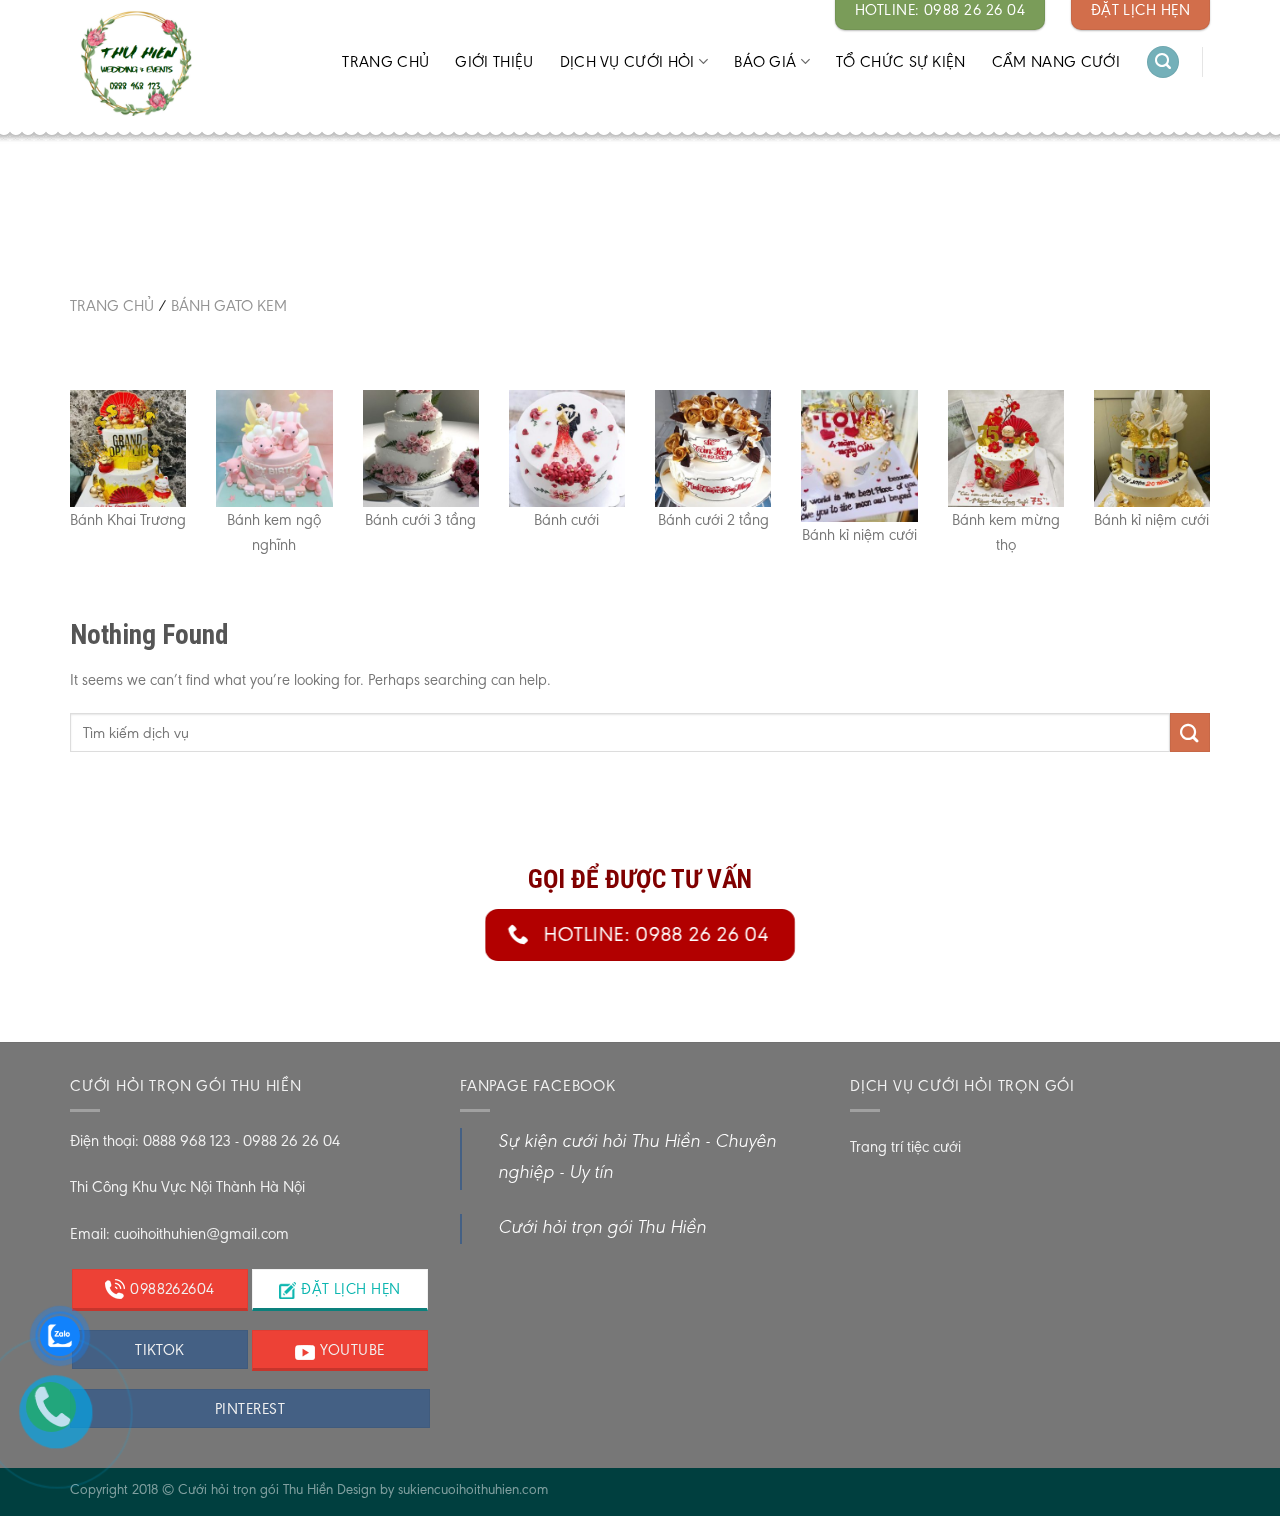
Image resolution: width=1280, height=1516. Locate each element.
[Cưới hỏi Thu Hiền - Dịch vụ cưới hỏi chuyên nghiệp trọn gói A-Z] (176, 64)
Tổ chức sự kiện (901, 61)
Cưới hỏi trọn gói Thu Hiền (602, 1228)
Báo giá (765, 61)
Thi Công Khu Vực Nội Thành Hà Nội (187, 1186)
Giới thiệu (494, 61)
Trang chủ (385, 61)
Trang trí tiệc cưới (905, 1146)
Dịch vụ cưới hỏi (627, 61)
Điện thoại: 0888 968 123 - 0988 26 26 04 (205, 1140)
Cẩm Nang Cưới (1056, 61)
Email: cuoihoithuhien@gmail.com (179, 1233)
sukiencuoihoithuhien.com (473, 1489)
